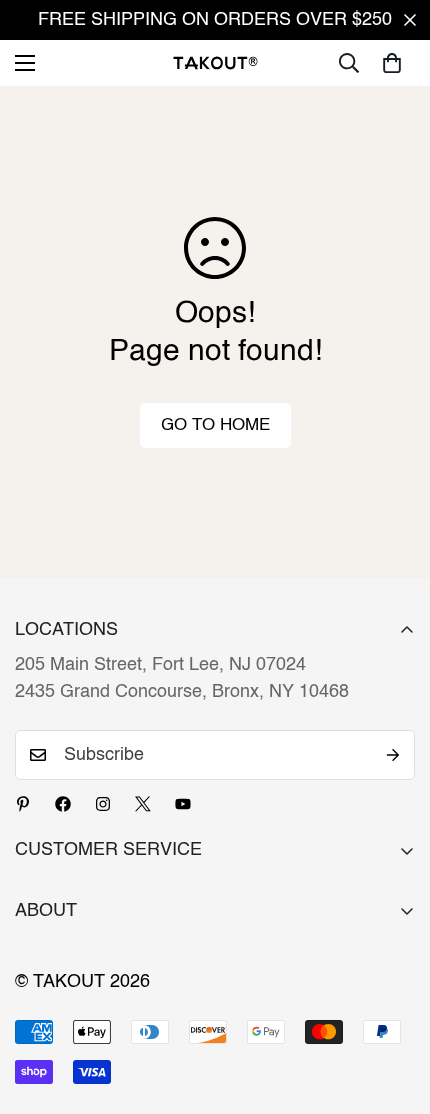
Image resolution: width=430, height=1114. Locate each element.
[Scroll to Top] (394, 1008)
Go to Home (215, 425)
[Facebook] (63, 804)
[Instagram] (103, 804)
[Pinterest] (23, 804)
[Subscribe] (393, 755)
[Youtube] (183, 804)
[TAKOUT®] (215, 62)
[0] (392, 63)
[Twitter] (143, 804)
